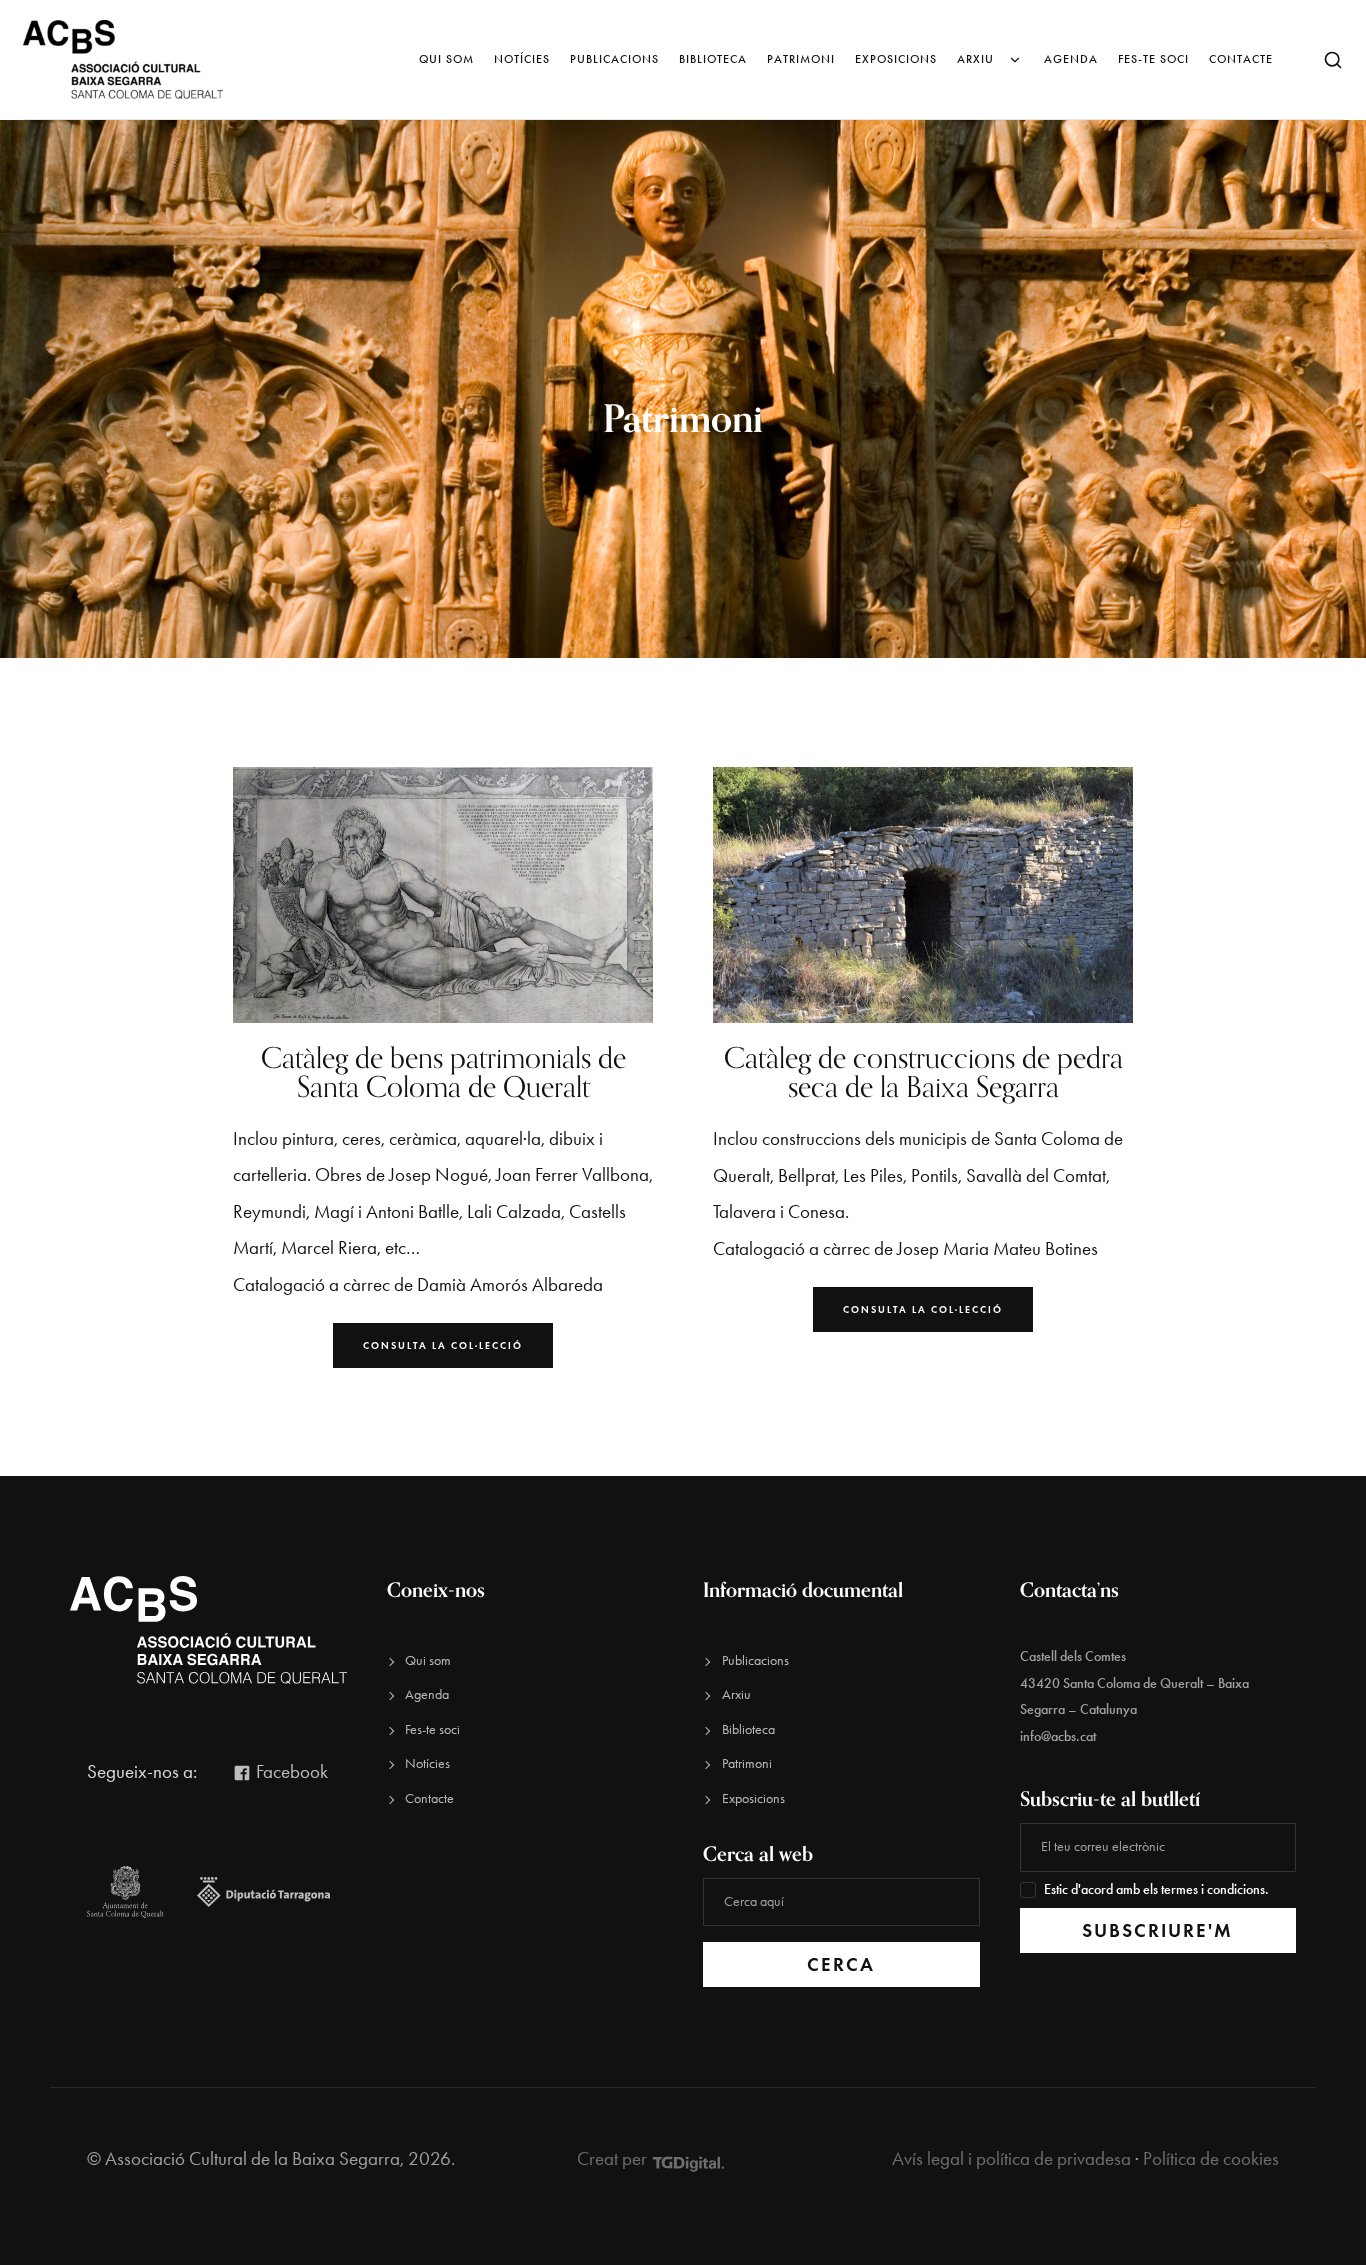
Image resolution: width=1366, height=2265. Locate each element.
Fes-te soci (1153, 59)
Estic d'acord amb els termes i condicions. (1156, 1889)
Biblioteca (713, 59)
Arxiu (975, 59)
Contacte (1241, 59)
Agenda (1071, 59)
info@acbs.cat (1058, 1736)
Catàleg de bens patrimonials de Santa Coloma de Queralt (443, 1072)
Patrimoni (801, 59)
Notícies (522, 59)
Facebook (290, 1771)
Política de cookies (1211, 2158)
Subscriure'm (1157, 1930)
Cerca (841, 1964)
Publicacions (614, 59)
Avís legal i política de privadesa (1011, 2158)
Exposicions (896, 59)
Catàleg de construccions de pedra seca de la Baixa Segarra (923, 1072)
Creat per (614, 2158)
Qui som (446, 59)
